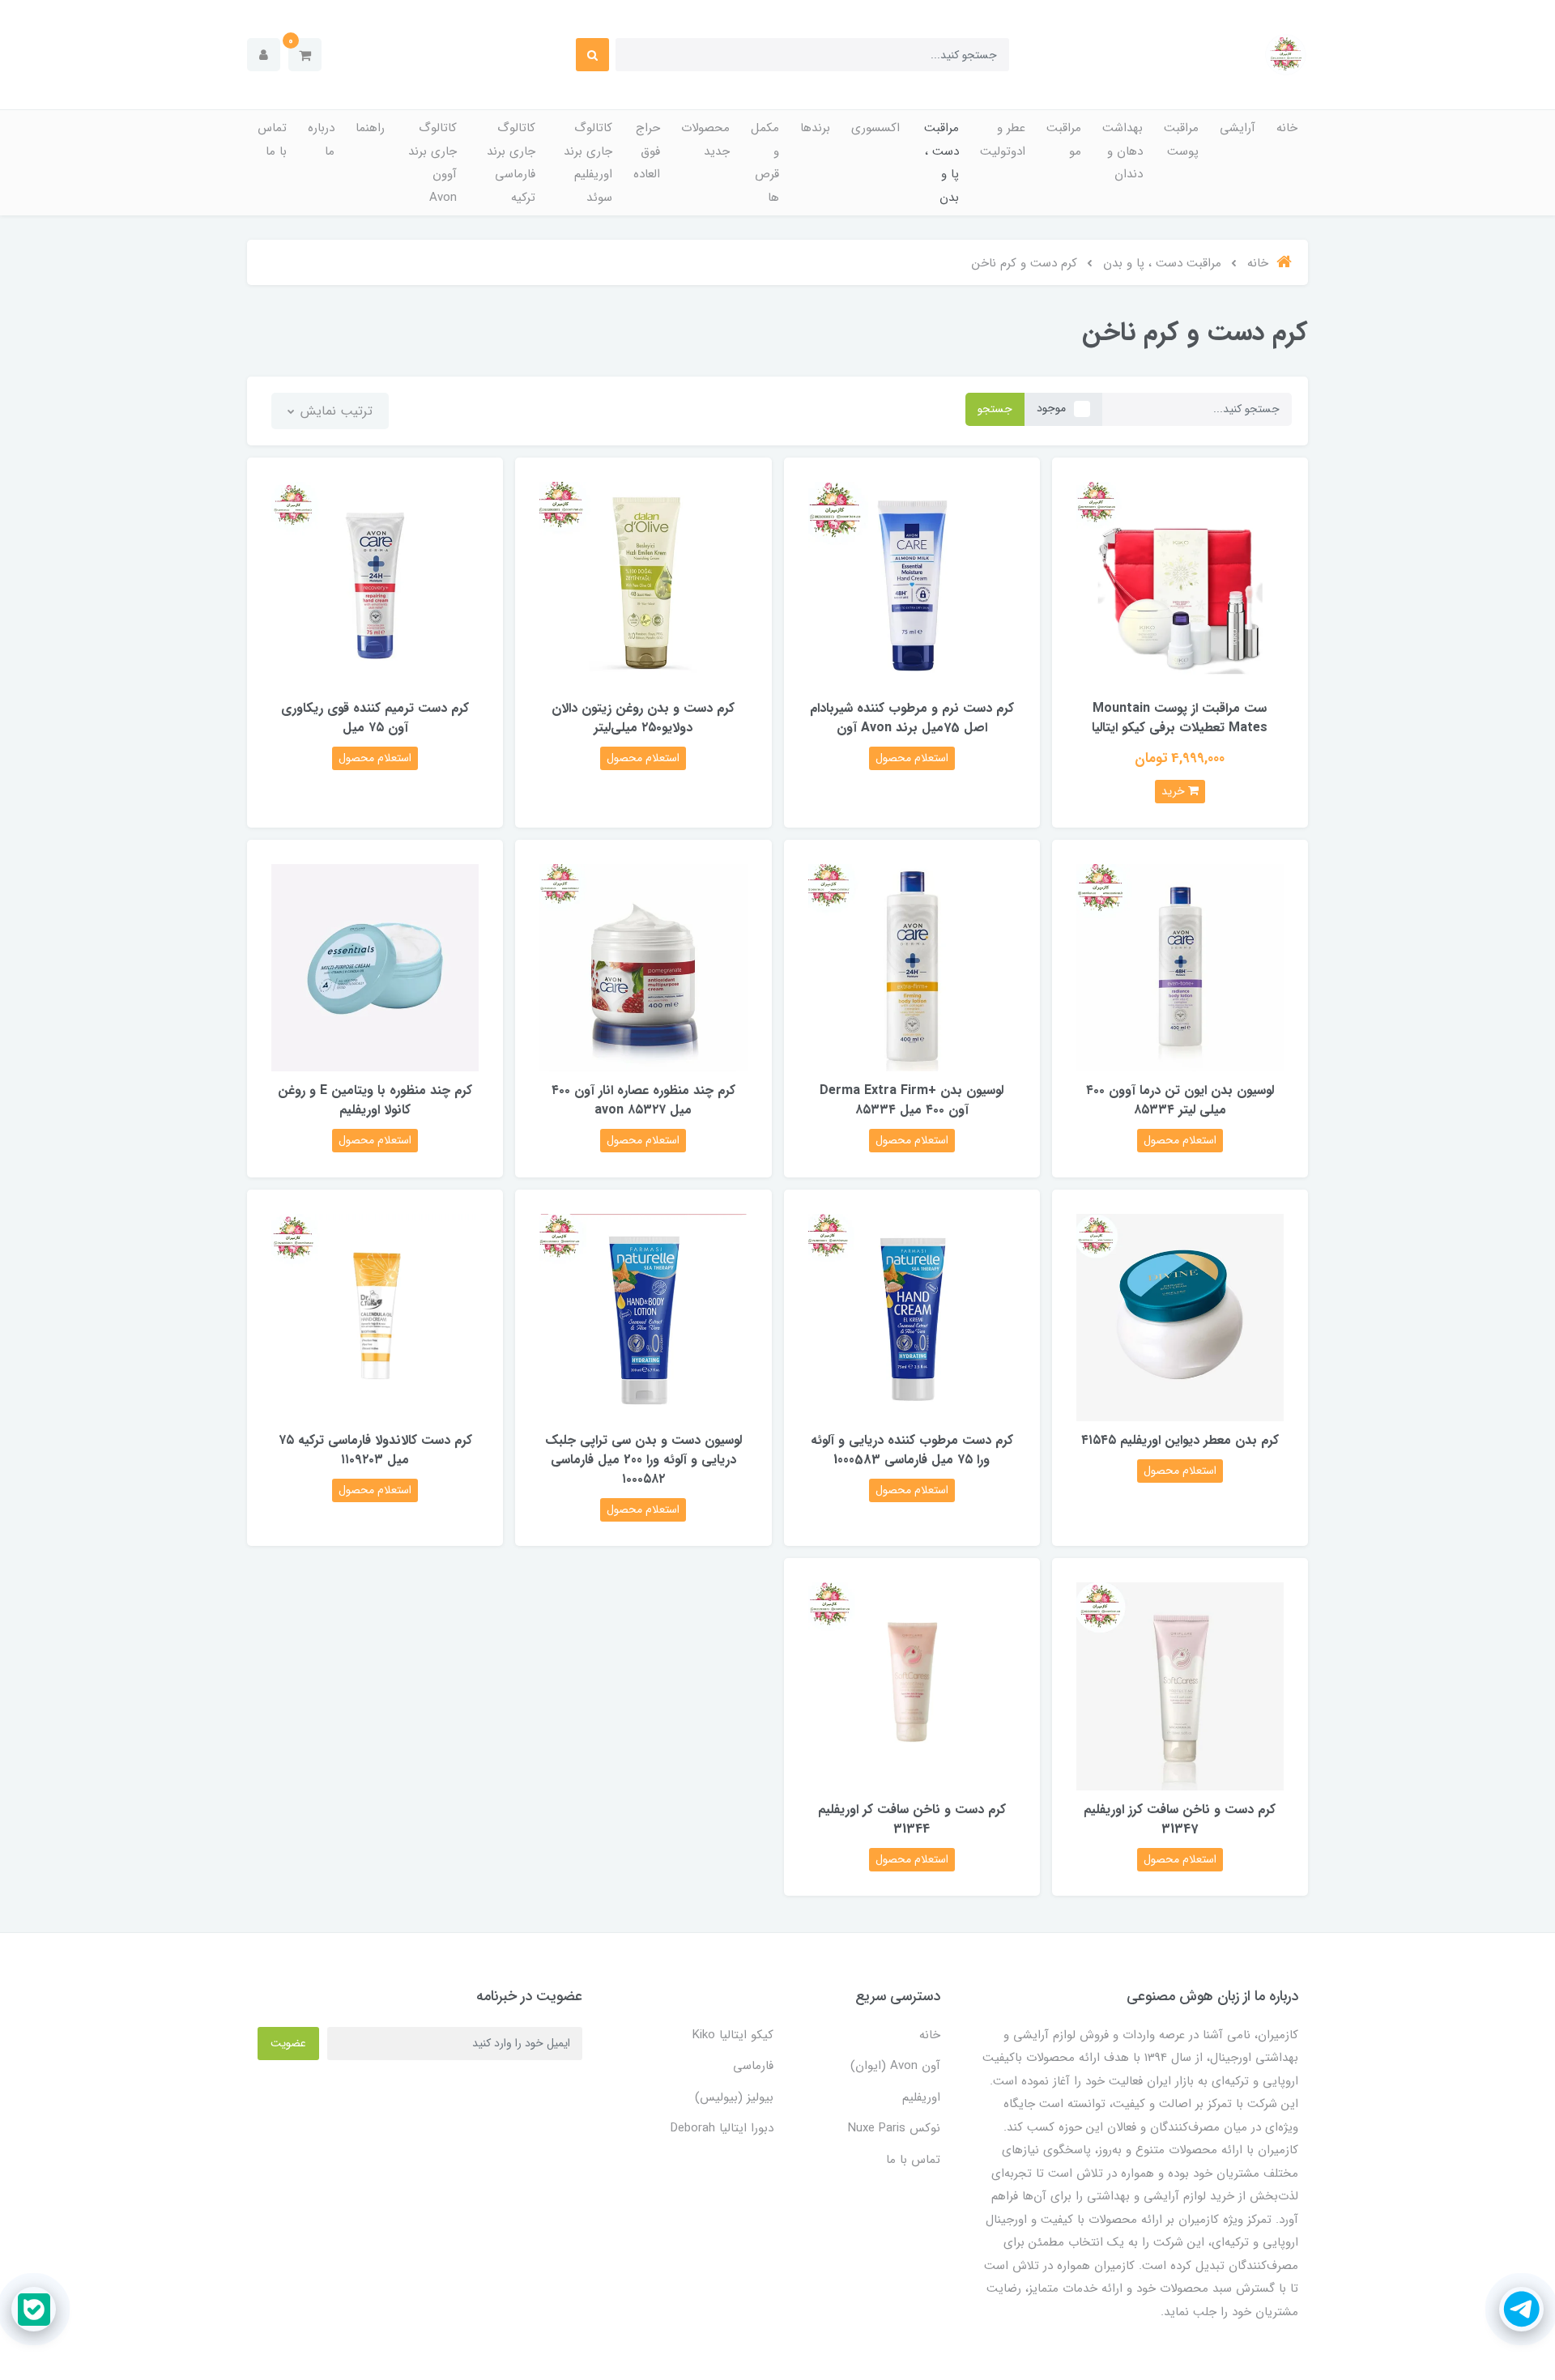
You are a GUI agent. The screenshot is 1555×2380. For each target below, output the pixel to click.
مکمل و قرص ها (765, 163)
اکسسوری (875, 128)
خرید (1175, 791)
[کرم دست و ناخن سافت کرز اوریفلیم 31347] (1180, 1686)
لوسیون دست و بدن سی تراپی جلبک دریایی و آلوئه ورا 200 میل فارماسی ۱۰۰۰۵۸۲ (643, 1460)
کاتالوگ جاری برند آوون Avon (432, 163)
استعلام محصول (912, 758)
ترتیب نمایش (334, 411)
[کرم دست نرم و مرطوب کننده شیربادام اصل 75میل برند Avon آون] (912, 585)
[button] (305, 55)
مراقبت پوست (1181, 140)
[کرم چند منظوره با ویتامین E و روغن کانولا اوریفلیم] (375, 967)
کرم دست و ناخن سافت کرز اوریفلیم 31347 (1180, 1819)
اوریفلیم (921, 2097)
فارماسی (753, 2066)
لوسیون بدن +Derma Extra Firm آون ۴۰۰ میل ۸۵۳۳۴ (912, 1100)
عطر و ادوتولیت (1003, 140)
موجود (1051, 408)
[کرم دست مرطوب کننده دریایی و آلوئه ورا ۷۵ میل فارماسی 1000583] (912, 1316)
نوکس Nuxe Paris (894, 2128)
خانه (1287, 128)
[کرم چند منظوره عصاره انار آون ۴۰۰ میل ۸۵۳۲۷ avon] (643, 967)
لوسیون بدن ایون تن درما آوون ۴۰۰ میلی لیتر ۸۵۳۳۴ (1180, 1100)
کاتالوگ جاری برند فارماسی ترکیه (511, 163)
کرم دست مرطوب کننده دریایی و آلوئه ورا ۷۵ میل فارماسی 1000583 (912, 1450)
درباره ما (321, 140)
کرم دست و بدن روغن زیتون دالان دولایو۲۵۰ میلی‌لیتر (643, 718)
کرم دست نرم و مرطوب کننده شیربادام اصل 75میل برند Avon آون (912, 718)
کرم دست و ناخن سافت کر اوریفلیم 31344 (912, 1819)
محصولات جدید (705, 140)
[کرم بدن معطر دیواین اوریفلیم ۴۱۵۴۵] (1180, 1316)
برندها (815, 128)
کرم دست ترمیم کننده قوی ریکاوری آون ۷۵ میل (375, 718)
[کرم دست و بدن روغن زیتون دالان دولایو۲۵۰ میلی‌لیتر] (643, 585)
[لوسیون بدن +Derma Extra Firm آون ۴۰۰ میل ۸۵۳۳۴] (912, 967)
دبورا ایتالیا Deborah (722, 2128)
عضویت (288, 2043)
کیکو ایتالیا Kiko (733, 2035)
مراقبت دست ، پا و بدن (942, 163)
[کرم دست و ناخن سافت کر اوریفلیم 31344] (912, 1686)
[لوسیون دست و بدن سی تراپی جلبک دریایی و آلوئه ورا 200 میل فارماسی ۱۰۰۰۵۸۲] (643, 1316)
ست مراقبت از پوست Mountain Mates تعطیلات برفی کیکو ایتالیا (1180, 718)
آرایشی (1238, 128)
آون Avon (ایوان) (895, 2066)
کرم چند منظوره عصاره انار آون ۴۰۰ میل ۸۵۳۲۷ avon (643, 1100)
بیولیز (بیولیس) (734, 2097)
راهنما (370, 128)
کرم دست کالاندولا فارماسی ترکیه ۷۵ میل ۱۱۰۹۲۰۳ (375, 1450)
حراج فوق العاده (647, 151)
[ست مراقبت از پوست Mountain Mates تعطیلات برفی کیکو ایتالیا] (1180, 585)
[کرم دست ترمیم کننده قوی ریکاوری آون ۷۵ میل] (375, 585)
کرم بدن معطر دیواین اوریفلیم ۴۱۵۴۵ (1180, 1440)
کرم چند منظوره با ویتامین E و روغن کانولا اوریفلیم (375, 1100)
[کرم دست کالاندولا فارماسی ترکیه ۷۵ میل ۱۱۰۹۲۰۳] (375, 1316)
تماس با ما (272, 140)
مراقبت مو (1064, 140)
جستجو (995, 409)
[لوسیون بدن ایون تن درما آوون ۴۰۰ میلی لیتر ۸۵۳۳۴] (1180, 967)
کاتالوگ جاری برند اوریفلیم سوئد (588, 163)
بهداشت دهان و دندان (1123, 151)
